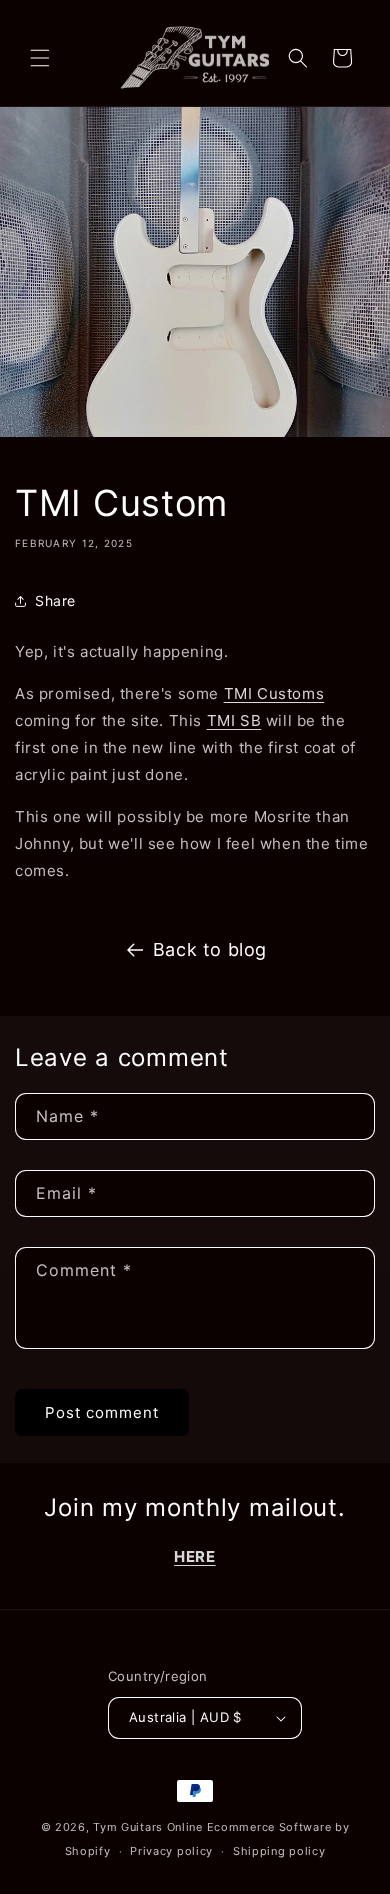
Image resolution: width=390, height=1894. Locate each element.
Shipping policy (279, 1851)
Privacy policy (171, 1851)
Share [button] (55, 600)
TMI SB (234, 720)
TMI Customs (274, 693)
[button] (40, 58)
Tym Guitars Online (148, 1827)
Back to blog (210, 949)
